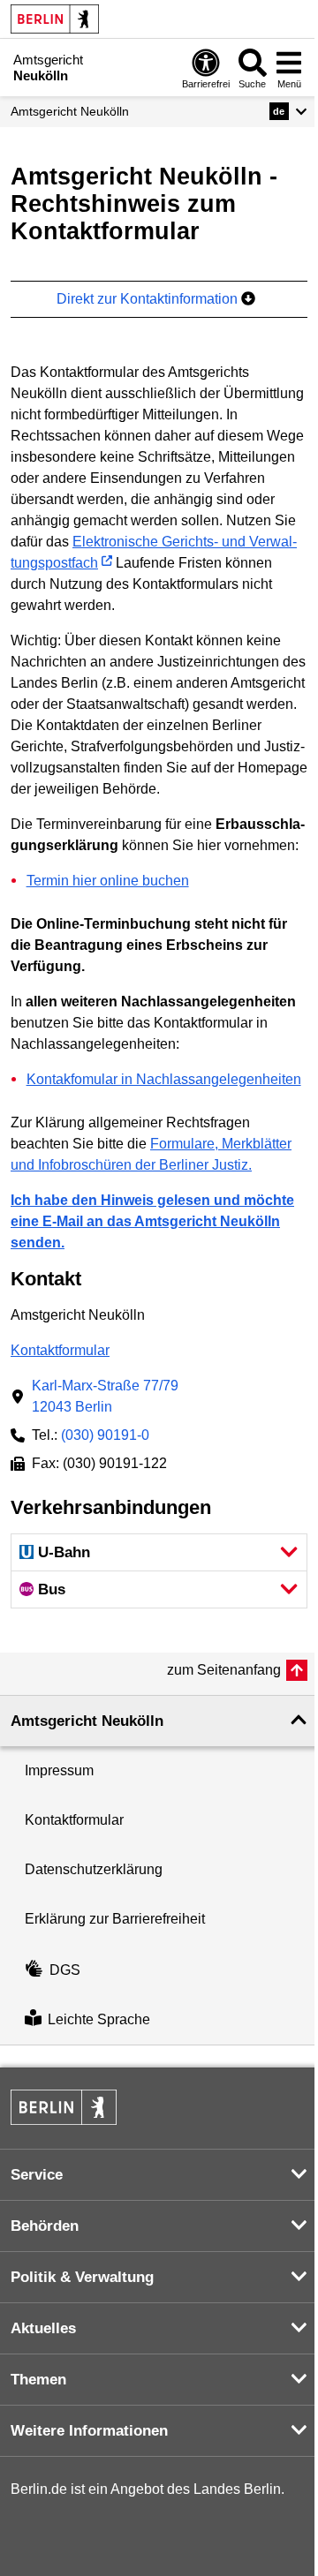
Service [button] (37, 2175)
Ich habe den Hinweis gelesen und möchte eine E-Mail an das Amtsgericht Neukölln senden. (152, 1221)
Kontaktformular (60, 1350)
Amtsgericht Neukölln (70, 111)
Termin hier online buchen (108, 881)
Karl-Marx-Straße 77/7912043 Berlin (105, 1396)
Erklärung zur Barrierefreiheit (115, 1919)
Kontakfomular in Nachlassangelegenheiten (164, 1079)
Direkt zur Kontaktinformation (149, 299)
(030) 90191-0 (105, 1435)
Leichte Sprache (99, 2019)
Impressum (59, 1770)
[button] (288, 111)
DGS (65, 1970)
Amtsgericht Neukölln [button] (87, 1721)
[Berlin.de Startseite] (55, 19)
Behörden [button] (45, 2226)
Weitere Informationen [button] (89, 2431)
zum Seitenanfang (224, 1670)
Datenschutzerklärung (94, 1869)
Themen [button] (38, 2380)
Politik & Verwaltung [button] (82, 2277)
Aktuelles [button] (43, 2328)
